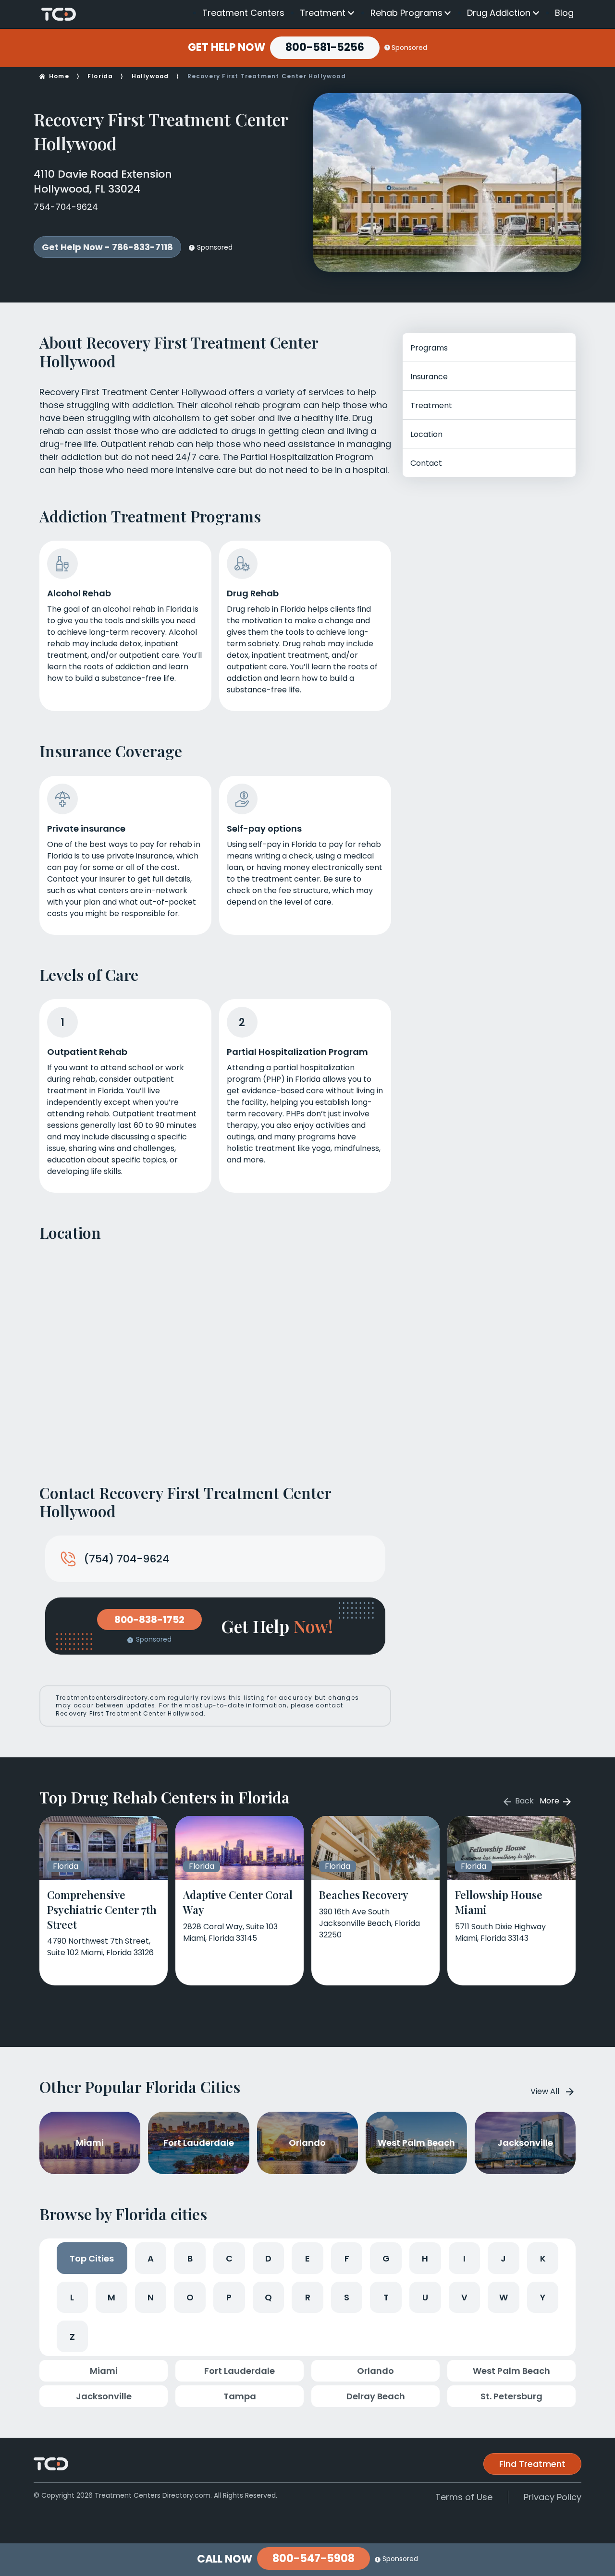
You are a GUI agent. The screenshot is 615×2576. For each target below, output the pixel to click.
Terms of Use (464, 2497)
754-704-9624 (66, 207)
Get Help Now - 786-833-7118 (107, 247)
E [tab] (307, 2258)
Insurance (429, 377)
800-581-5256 (325, 47)
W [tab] (504, 2297)
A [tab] (151, 2258)
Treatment (323, 13)
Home (59, 76)
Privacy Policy (553, 2497)
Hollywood (150, 76)
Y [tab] (543, 2297)
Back (523, 1801)
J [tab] (503, 2258)
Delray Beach (376, 2396)
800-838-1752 (149, 1620)
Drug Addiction (499, 13)
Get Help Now (227, 48)
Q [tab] (268, 2297)
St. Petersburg (511, 2396)
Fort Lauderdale (240, 2371)
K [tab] (543, 2258)
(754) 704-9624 (126, 1559)
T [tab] (386, 2297)
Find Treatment (532, 2464)
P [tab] (229, 2297)
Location (426, 434)
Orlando (375, 2371)
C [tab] (229, 2258)
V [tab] (464, 2297)
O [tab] (190, 2297)
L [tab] (72, 2297)
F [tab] (347, 2258)
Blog (564, 13)
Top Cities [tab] (92, 2258)
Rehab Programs (406, 13)
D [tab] (268, 2258)
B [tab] (190, 2258)
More (550, 1801)
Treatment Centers (243, 13)
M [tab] (111, 2297)
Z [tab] (72, 2337)
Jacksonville (104, 2396)
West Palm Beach (511, 2371)
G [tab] (386, 2258)
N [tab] (151, 2297)
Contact (426, 463)
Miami (104, 2371)
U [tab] (425, 2297)
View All (545, 2091)
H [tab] (425, 2258)
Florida (100, 76)
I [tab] (464, 2258)
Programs (429, 348)
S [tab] (347, 2297)
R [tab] (308, 2297)
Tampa (240, 2396)
